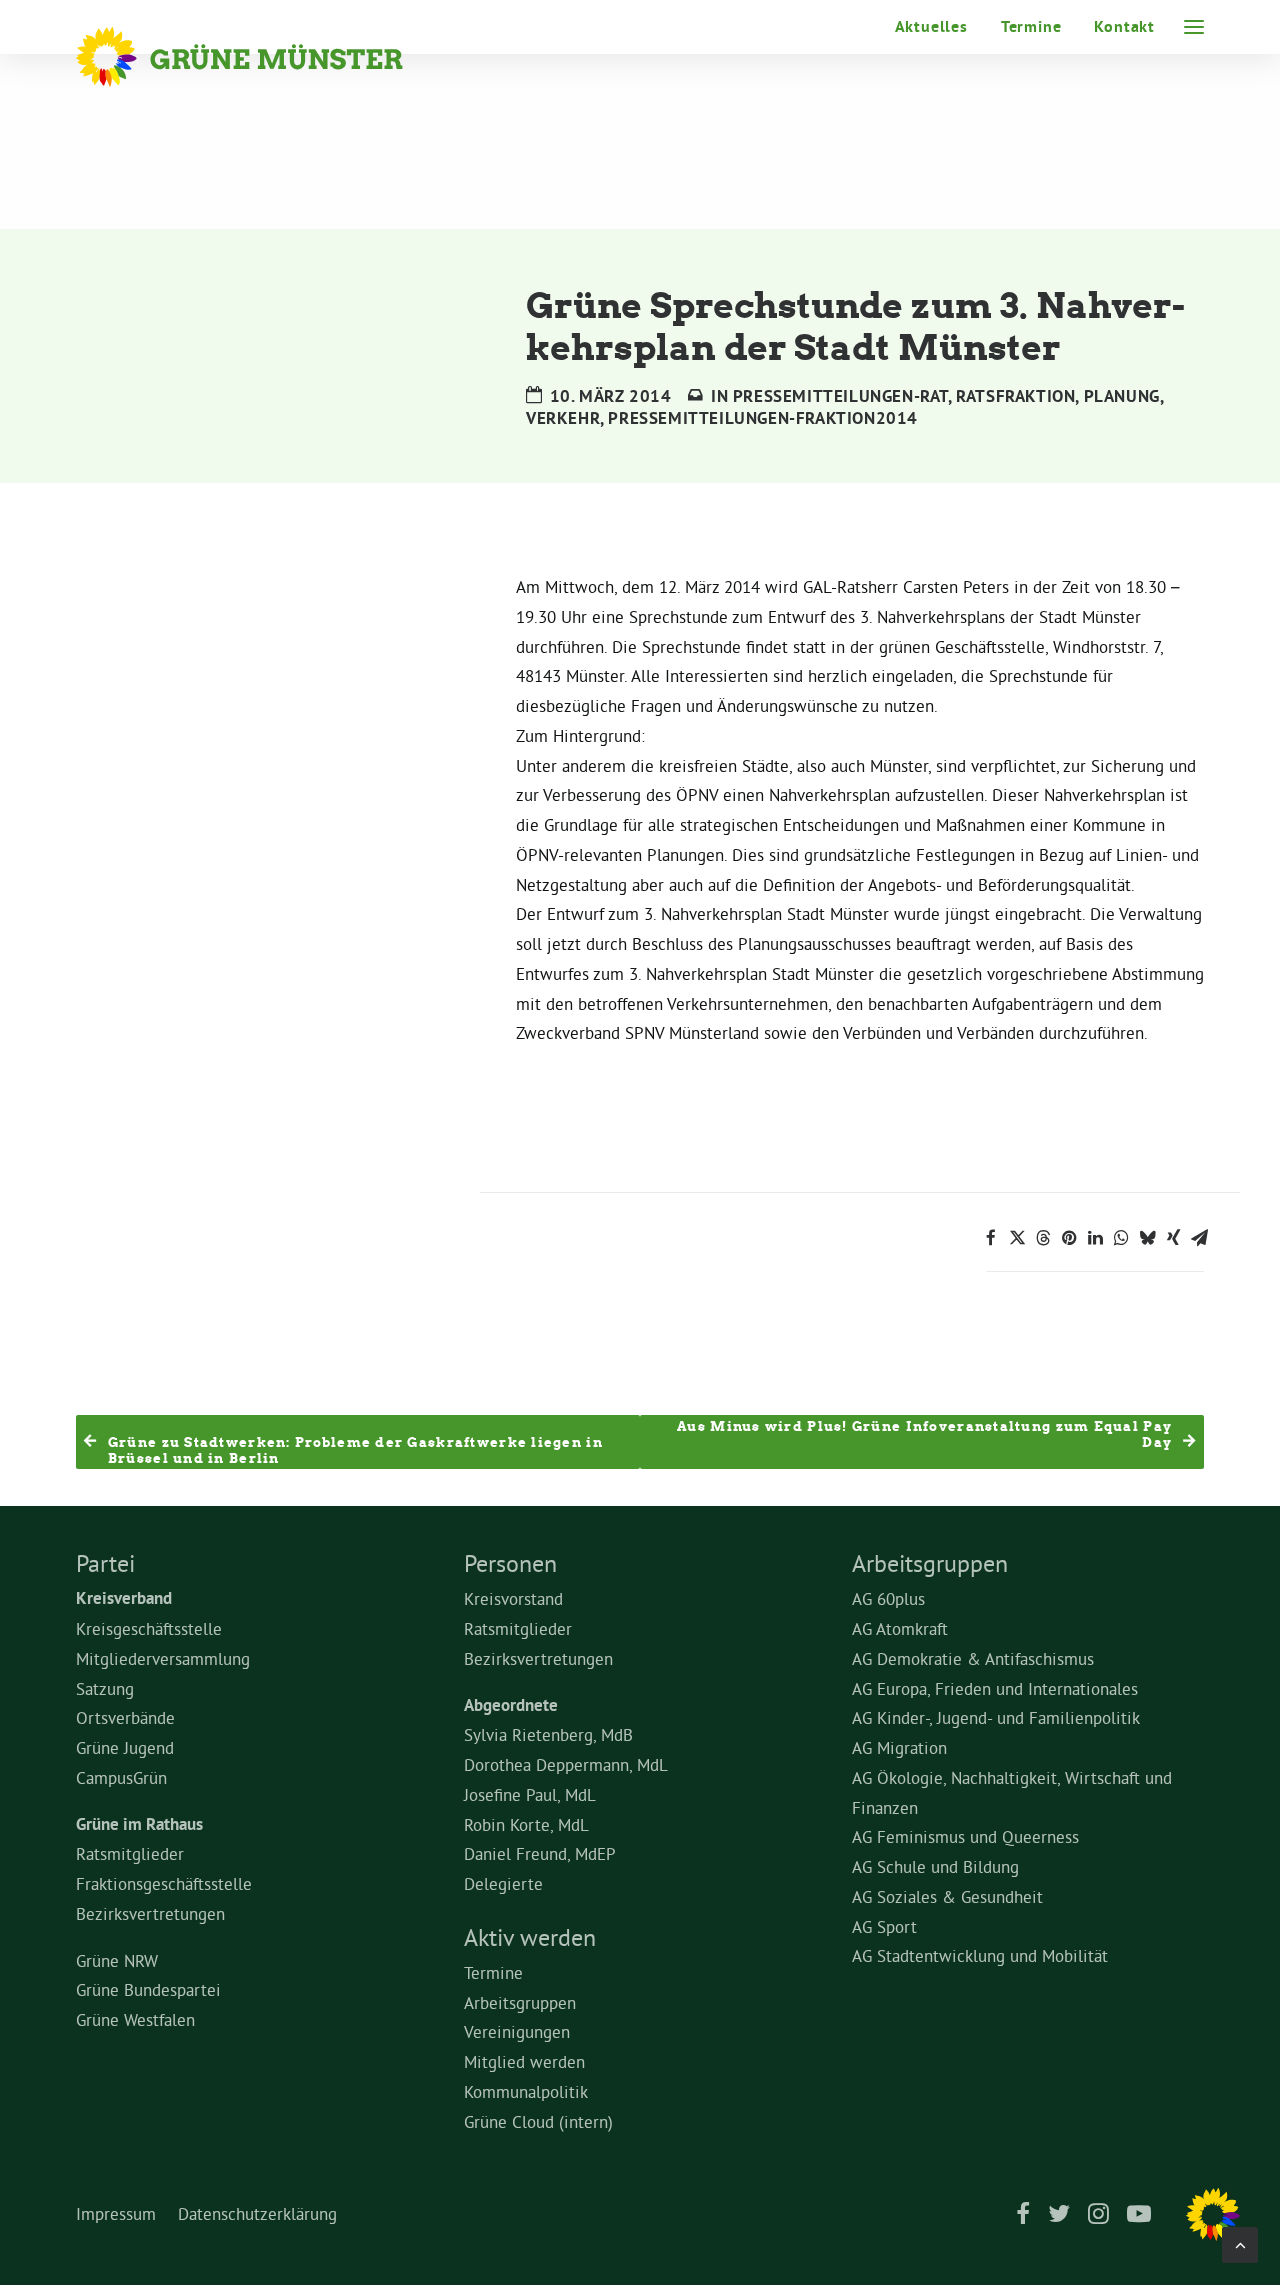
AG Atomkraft (900, 1628)
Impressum (116, 2213)
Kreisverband (124, 1598)
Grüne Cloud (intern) (538, 2121)
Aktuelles (931, 26)
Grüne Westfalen (135, 2019)
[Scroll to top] (1240, 2240)
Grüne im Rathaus (139, 1824)
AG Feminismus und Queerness (965, 1836)
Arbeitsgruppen (520, 2002)
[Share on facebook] (991, 1238)
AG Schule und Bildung (935, 1866)
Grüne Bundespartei (148, 1989)
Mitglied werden (524, 2061)
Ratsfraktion (1015, 396)
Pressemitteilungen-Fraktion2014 (763, 418)
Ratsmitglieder (130, 1853)
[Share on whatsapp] (1121, 1238)
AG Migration (899, 1747)
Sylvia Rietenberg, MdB (548, 1734)
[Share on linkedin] (1095, 1238)
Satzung (105, 1688)
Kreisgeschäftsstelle (149, 1628)
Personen (510, 1563)
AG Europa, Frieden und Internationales (995, 1688)
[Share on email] (1199, 1238)
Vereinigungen (517, 2031)
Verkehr (563, 418)
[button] (1194, 27)
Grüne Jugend (125, 1747)
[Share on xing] (1173, 1238)
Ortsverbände (125, 1717)
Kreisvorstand (513, 1598)
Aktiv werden (530, 1937)
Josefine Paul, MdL (530, 1794)
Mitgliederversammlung (163, 1658)
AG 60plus (888, 1598)
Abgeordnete (511, 1705)
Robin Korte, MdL (526, 1824)
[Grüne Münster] (266, 57)
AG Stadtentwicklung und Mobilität (980, 1955)
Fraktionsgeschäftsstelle (164, 1883)
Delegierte (503, 1883)
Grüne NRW (117, 1960)
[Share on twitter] (1017, 1238)
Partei (105, 1563)
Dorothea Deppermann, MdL (566, 1764)
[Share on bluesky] (1147, 1238)
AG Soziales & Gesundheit (947, 1896)
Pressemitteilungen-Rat (840, 396)
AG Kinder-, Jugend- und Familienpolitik (996, 1717)
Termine (1031, 26)
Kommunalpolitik (526, 2091)
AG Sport (884, 1926)
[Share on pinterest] (1069, 1238)
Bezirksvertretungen (150, 1913)
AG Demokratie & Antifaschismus (973, 1658)
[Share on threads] (1043, 1238)
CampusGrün (121, 1777)
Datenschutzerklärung (257, 2213)
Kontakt (1124, 26)
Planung (1122, 396)
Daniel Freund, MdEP (540, 1853)
